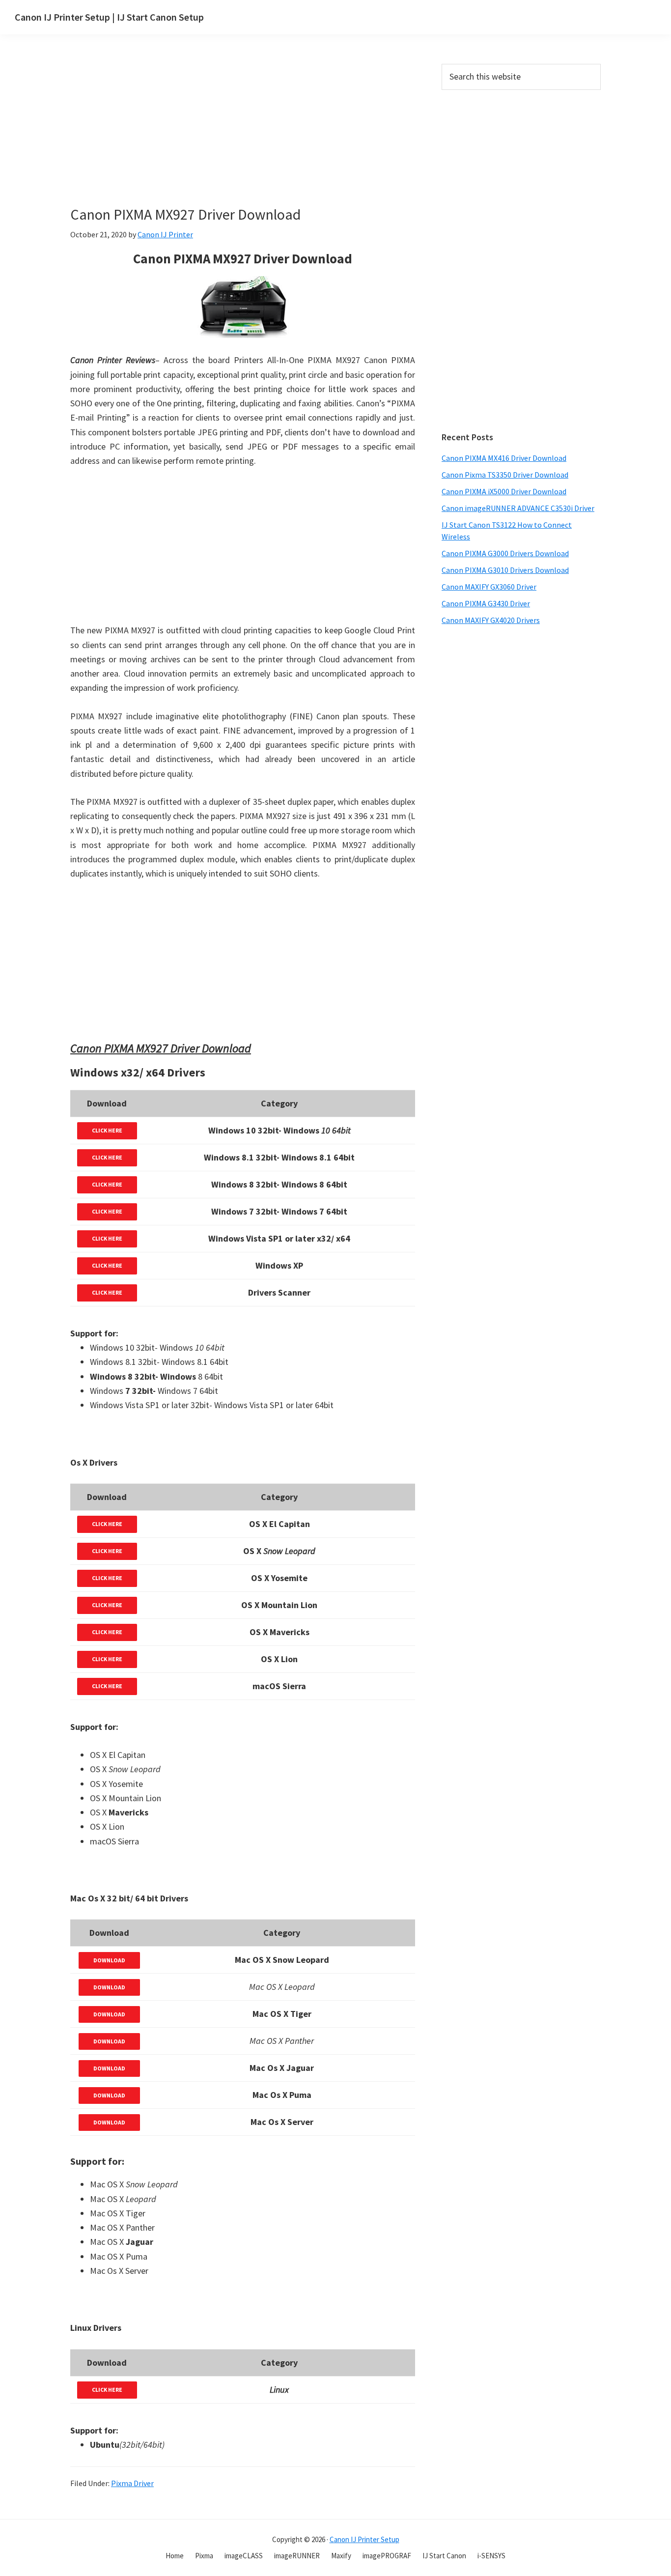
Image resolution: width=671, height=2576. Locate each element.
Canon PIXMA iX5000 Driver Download (504, 491)
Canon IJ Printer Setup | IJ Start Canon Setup (109, 17)
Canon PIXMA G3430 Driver (486, 603)
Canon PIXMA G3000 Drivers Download (505, 553)
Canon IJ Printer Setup (364, 2539)
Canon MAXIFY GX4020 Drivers (491, 620)
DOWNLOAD (109, 1960)
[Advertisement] (264, 137)
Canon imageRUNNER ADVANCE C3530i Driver (518, 508)
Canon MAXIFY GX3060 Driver (489, 587)
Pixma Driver (132, 2483)
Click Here (107, 1130)
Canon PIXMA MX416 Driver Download (504, 458)
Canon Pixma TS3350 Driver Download (505, 475)
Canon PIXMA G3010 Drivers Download (505, 570)
